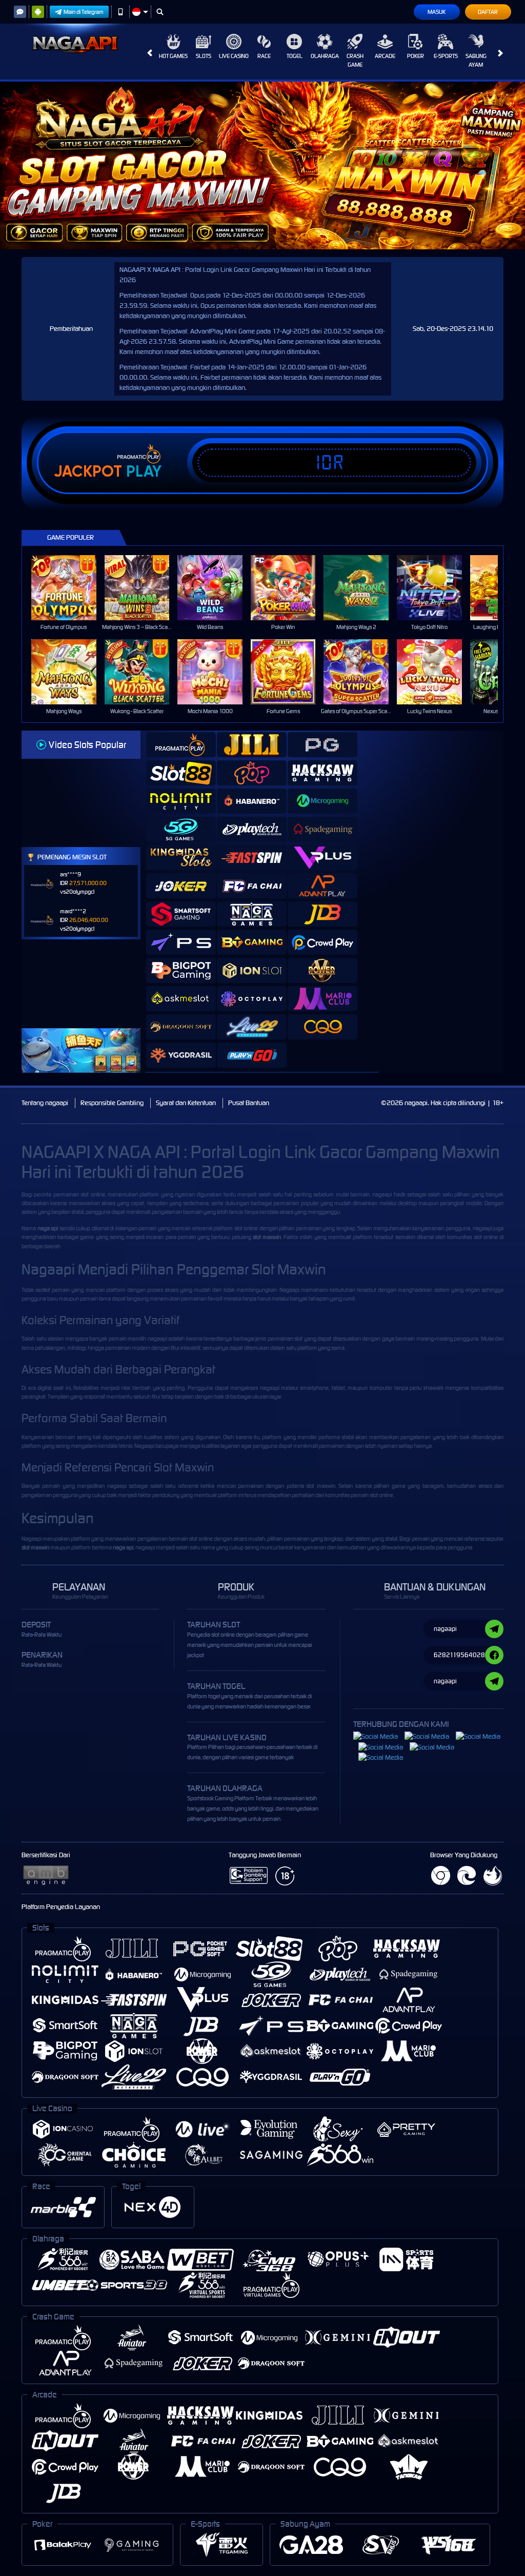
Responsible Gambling (112, 1103)
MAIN (70, 588)
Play (144, 471)
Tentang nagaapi (45, 1103)
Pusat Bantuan (249, 1103)
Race (264, 56)
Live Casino (234, 56)
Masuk (437, 12)
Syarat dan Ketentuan (186, 1103)
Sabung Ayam (476, 60)
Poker (416, 56)
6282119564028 (459, 1655)
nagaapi (382, 1194)
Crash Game (355, 60)
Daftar (488, 12)
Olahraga (325, 56)
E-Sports (446, 56)
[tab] (181, 745)
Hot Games (173, 56)
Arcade (385, 56)
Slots (204, 56)
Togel (295, 56)
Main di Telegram (84, 12)
